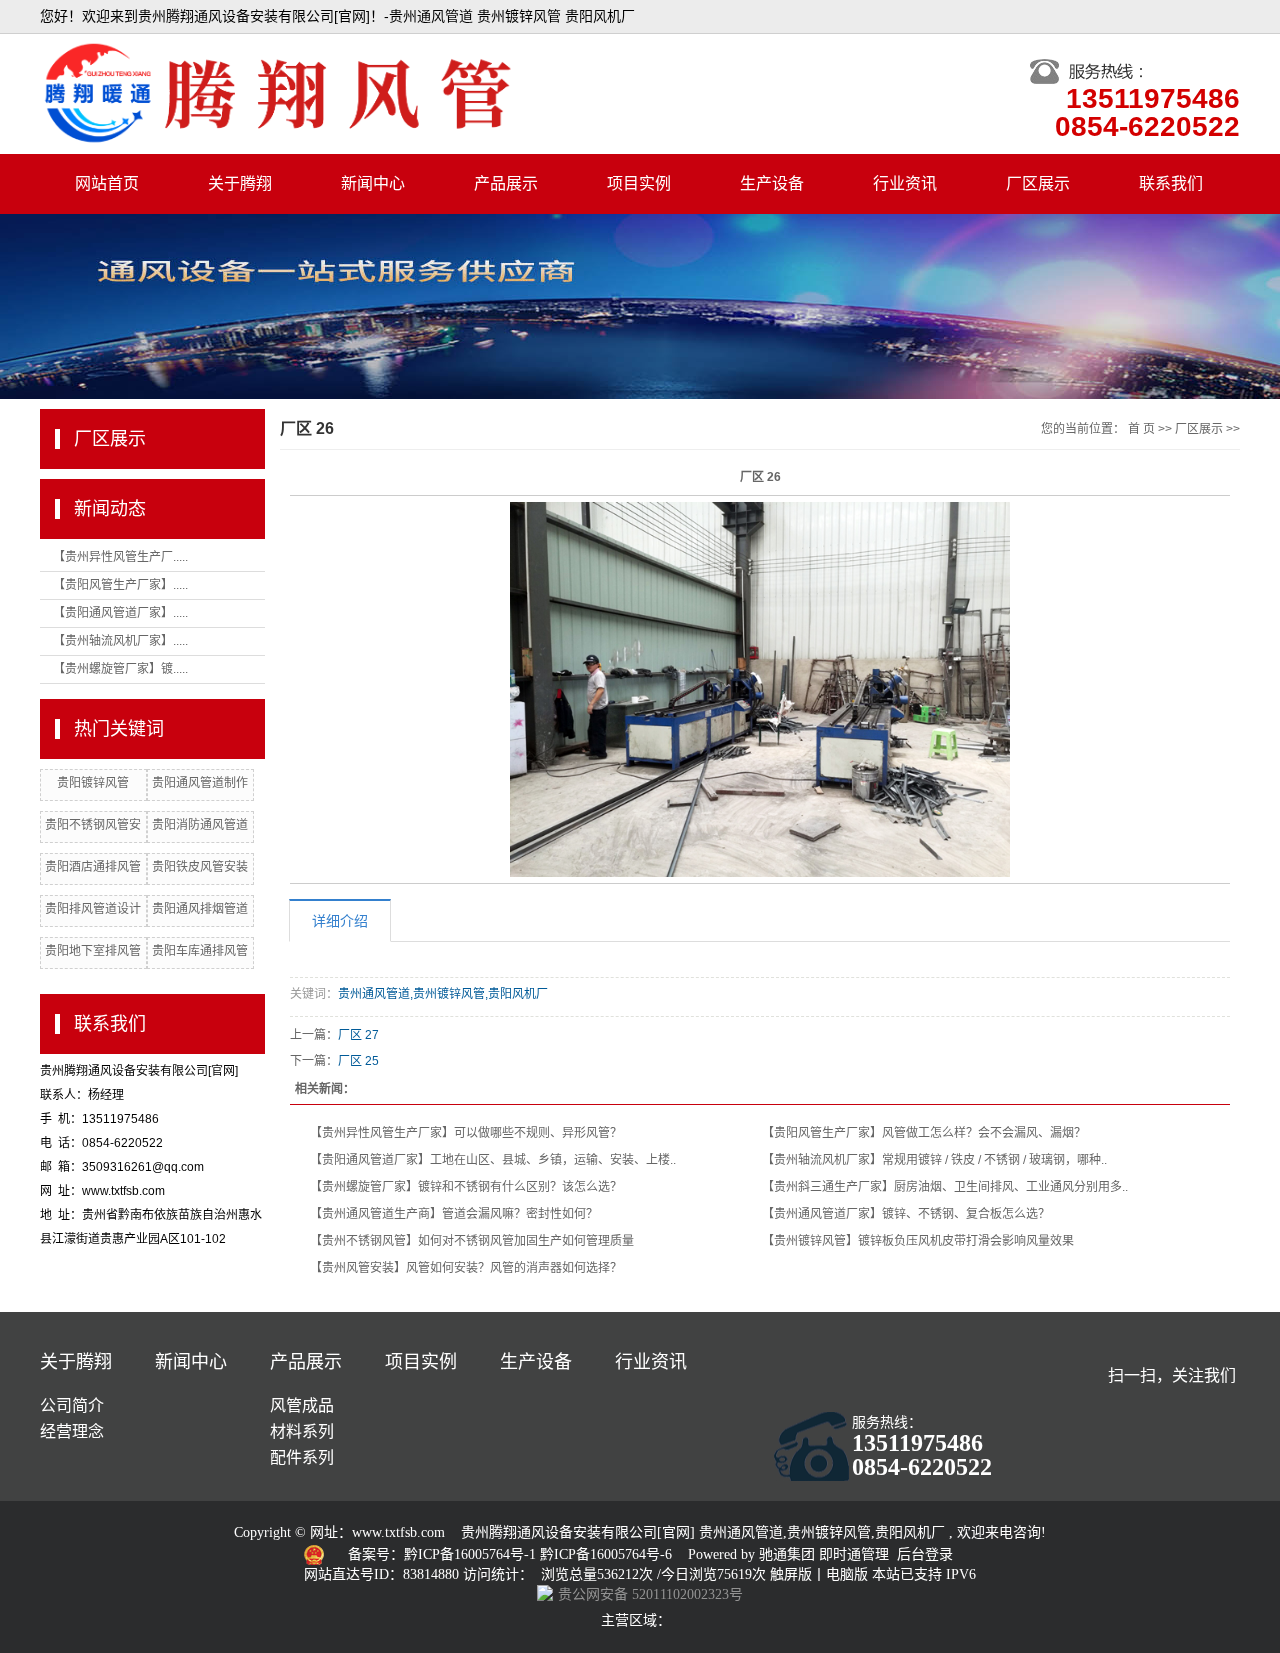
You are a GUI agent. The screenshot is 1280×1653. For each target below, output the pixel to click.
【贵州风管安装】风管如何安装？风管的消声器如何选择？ (466, 1268)
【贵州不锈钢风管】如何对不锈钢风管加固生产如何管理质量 (472, 1241)
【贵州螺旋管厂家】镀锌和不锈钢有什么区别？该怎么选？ (466, 1187)
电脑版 (847, 1574)
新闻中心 (373, 183)
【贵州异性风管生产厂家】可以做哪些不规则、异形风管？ (466, 1133)
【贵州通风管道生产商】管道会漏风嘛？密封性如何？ (454, 1214)
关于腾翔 (240, 183)
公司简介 (72, 1405)
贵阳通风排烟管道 (200, 909)
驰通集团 (789, 1554)
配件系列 (302, 1457)
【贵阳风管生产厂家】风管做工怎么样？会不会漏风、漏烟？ (924, 1133)
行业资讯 (905, 183)
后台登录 (925, 1554)
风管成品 (302, 1405)
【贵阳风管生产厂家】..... (120, 585)
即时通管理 (854, 1554)
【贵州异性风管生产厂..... (120, 557)
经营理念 (72, 1431)
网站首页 (107, 183)
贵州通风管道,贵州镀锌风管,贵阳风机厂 (443, 994)
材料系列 (302, 1431)
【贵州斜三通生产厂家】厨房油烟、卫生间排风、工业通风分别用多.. (945, 1187)
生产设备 (772, 183)
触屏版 (791, 1574)
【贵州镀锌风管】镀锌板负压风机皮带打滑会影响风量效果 (918, 1241)
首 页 (1141, 429)
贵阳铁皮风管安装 (200, 867)
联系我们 (1171, 183)
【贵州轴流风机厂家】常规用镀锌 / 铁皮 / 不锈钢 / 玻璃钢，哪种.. (934, 1160)
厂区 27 (358, 1035)
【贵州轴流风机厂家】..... (120, 641)
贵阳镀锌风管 (93, 783)
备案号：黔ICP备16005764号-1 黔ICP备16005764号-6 (512, 1554)
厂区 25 (358, 1061)
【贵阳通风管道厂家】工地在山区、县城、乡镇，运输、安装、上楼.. (493, 1160)
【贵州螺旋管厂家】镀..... (120, 669)
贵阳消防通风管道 (200, 825)
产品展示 (506, 183)
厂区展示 (1038, 183)
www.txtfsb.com (398, 1532)
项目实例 (639, 183)
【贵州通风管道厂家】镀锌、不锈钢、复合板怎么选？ (906, 1214)
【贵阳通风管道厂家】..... (120, 613)
